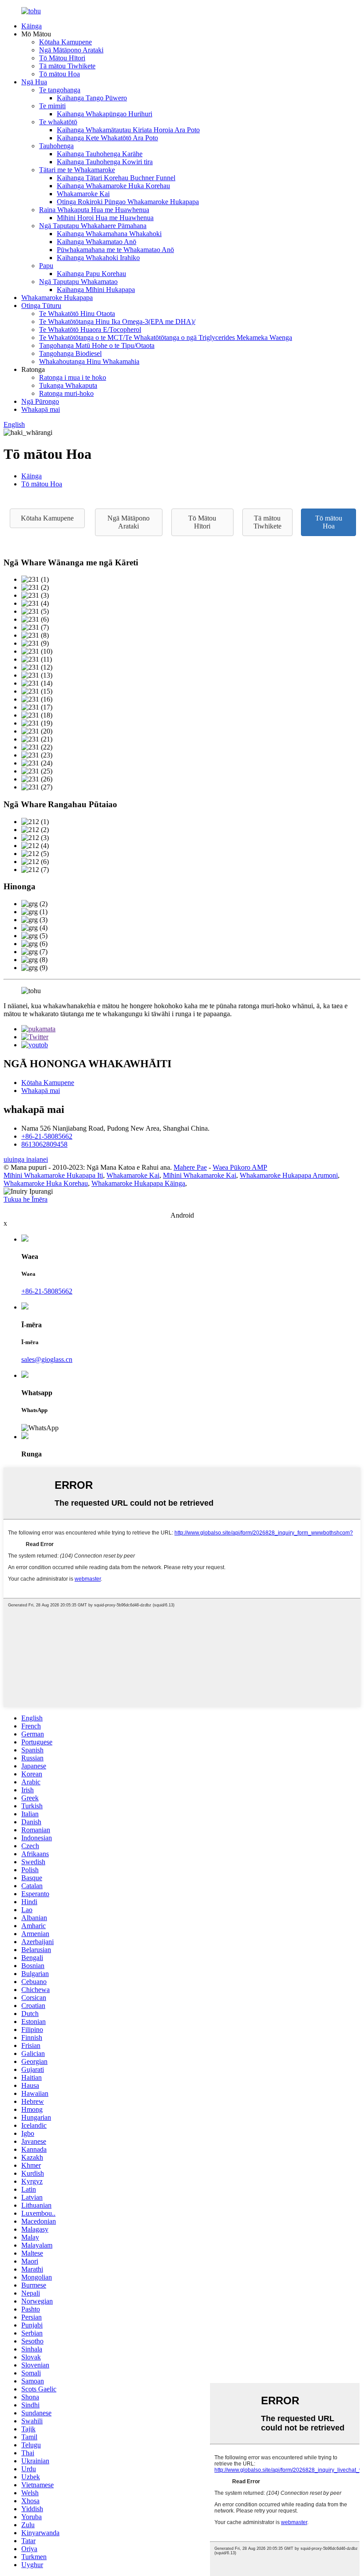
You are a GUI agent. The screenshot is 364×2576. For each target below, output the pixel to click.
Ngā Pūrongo (40, 401)
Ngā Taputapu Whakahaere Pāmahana (93, 226)
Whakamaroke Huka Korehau (46, 1183)
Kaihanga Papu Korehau (91, 274)
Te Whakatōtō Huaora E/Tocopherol (90, 329)
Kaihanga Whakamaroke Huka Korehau (113, 186)
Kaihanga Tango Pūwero (92, 98)
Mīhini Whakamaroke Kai (200, 1175)
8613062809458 (44, 1144)
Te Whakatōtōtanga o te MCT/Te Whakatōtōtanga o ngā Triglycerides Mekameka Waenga (166, 337)
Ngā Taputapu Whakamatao (78, 282)
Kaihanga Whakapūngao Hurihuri (105, 114)
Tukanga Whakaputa (68, 385)
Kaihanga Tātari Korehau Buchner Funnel (116, 178)
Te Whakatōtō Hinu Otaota (77, 314)
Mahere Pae (190, 1167)
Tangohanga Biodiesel (70, 353)
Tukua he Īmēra (26, 1199)
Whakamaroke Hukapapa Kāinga (138, 1183)
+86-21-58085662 (47, 1136)
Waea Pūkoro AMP (240, 1167)
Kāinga (32, 26)
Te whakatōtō (58, 122)
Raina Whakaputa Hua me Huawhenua (94, 210)
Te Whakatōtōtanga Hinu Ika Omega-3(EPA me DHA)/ (117, 322)
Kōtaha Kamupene (65, 42)
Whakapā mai (41, 409)
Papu (46, 266)
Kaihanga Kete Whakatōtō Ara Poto (107, 138)
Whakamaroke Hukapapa (57, 298)
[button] (47, 518)
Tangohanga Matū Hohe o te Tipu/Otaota (97, 345)
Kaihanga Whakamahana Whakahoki (109, 234)
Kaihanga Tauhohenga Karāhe (100, 154)
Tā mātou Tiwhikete (67, 66)
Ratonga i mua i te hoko (73, 377)
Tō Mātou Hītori (62, 58)
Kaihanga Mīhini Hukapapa (96, 290)
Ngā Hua (34, 82)
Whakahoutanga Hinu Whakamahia (89, 361)
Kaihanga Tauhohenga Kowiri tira (105, 162)
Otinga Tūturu (41, 306)
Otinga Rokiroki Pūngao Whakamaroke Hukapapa (128, 202)
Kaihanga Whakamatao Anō (97, 242)
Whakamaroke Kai (83, 194)
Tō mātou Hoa (59, 74)
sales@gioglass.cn (47, 1359)
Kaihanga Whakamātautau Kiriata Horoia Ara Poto (128, 130)
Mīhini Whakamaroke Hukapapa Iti (53, 1175)
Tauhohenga (56, 146)
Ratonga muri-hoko (66, 393)
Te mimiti (52, 106)
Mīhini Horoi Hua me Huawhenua (105, 218)
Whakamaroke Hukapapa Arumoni (289, 1175)
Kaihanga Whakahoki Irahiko (98, 258)
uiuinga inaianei (26, 1159)
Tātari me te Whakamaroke (77, 170)
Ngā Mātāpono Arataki (71, 50)
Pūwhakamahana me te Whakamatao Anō (115, 250)
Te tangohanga (60, 90)
